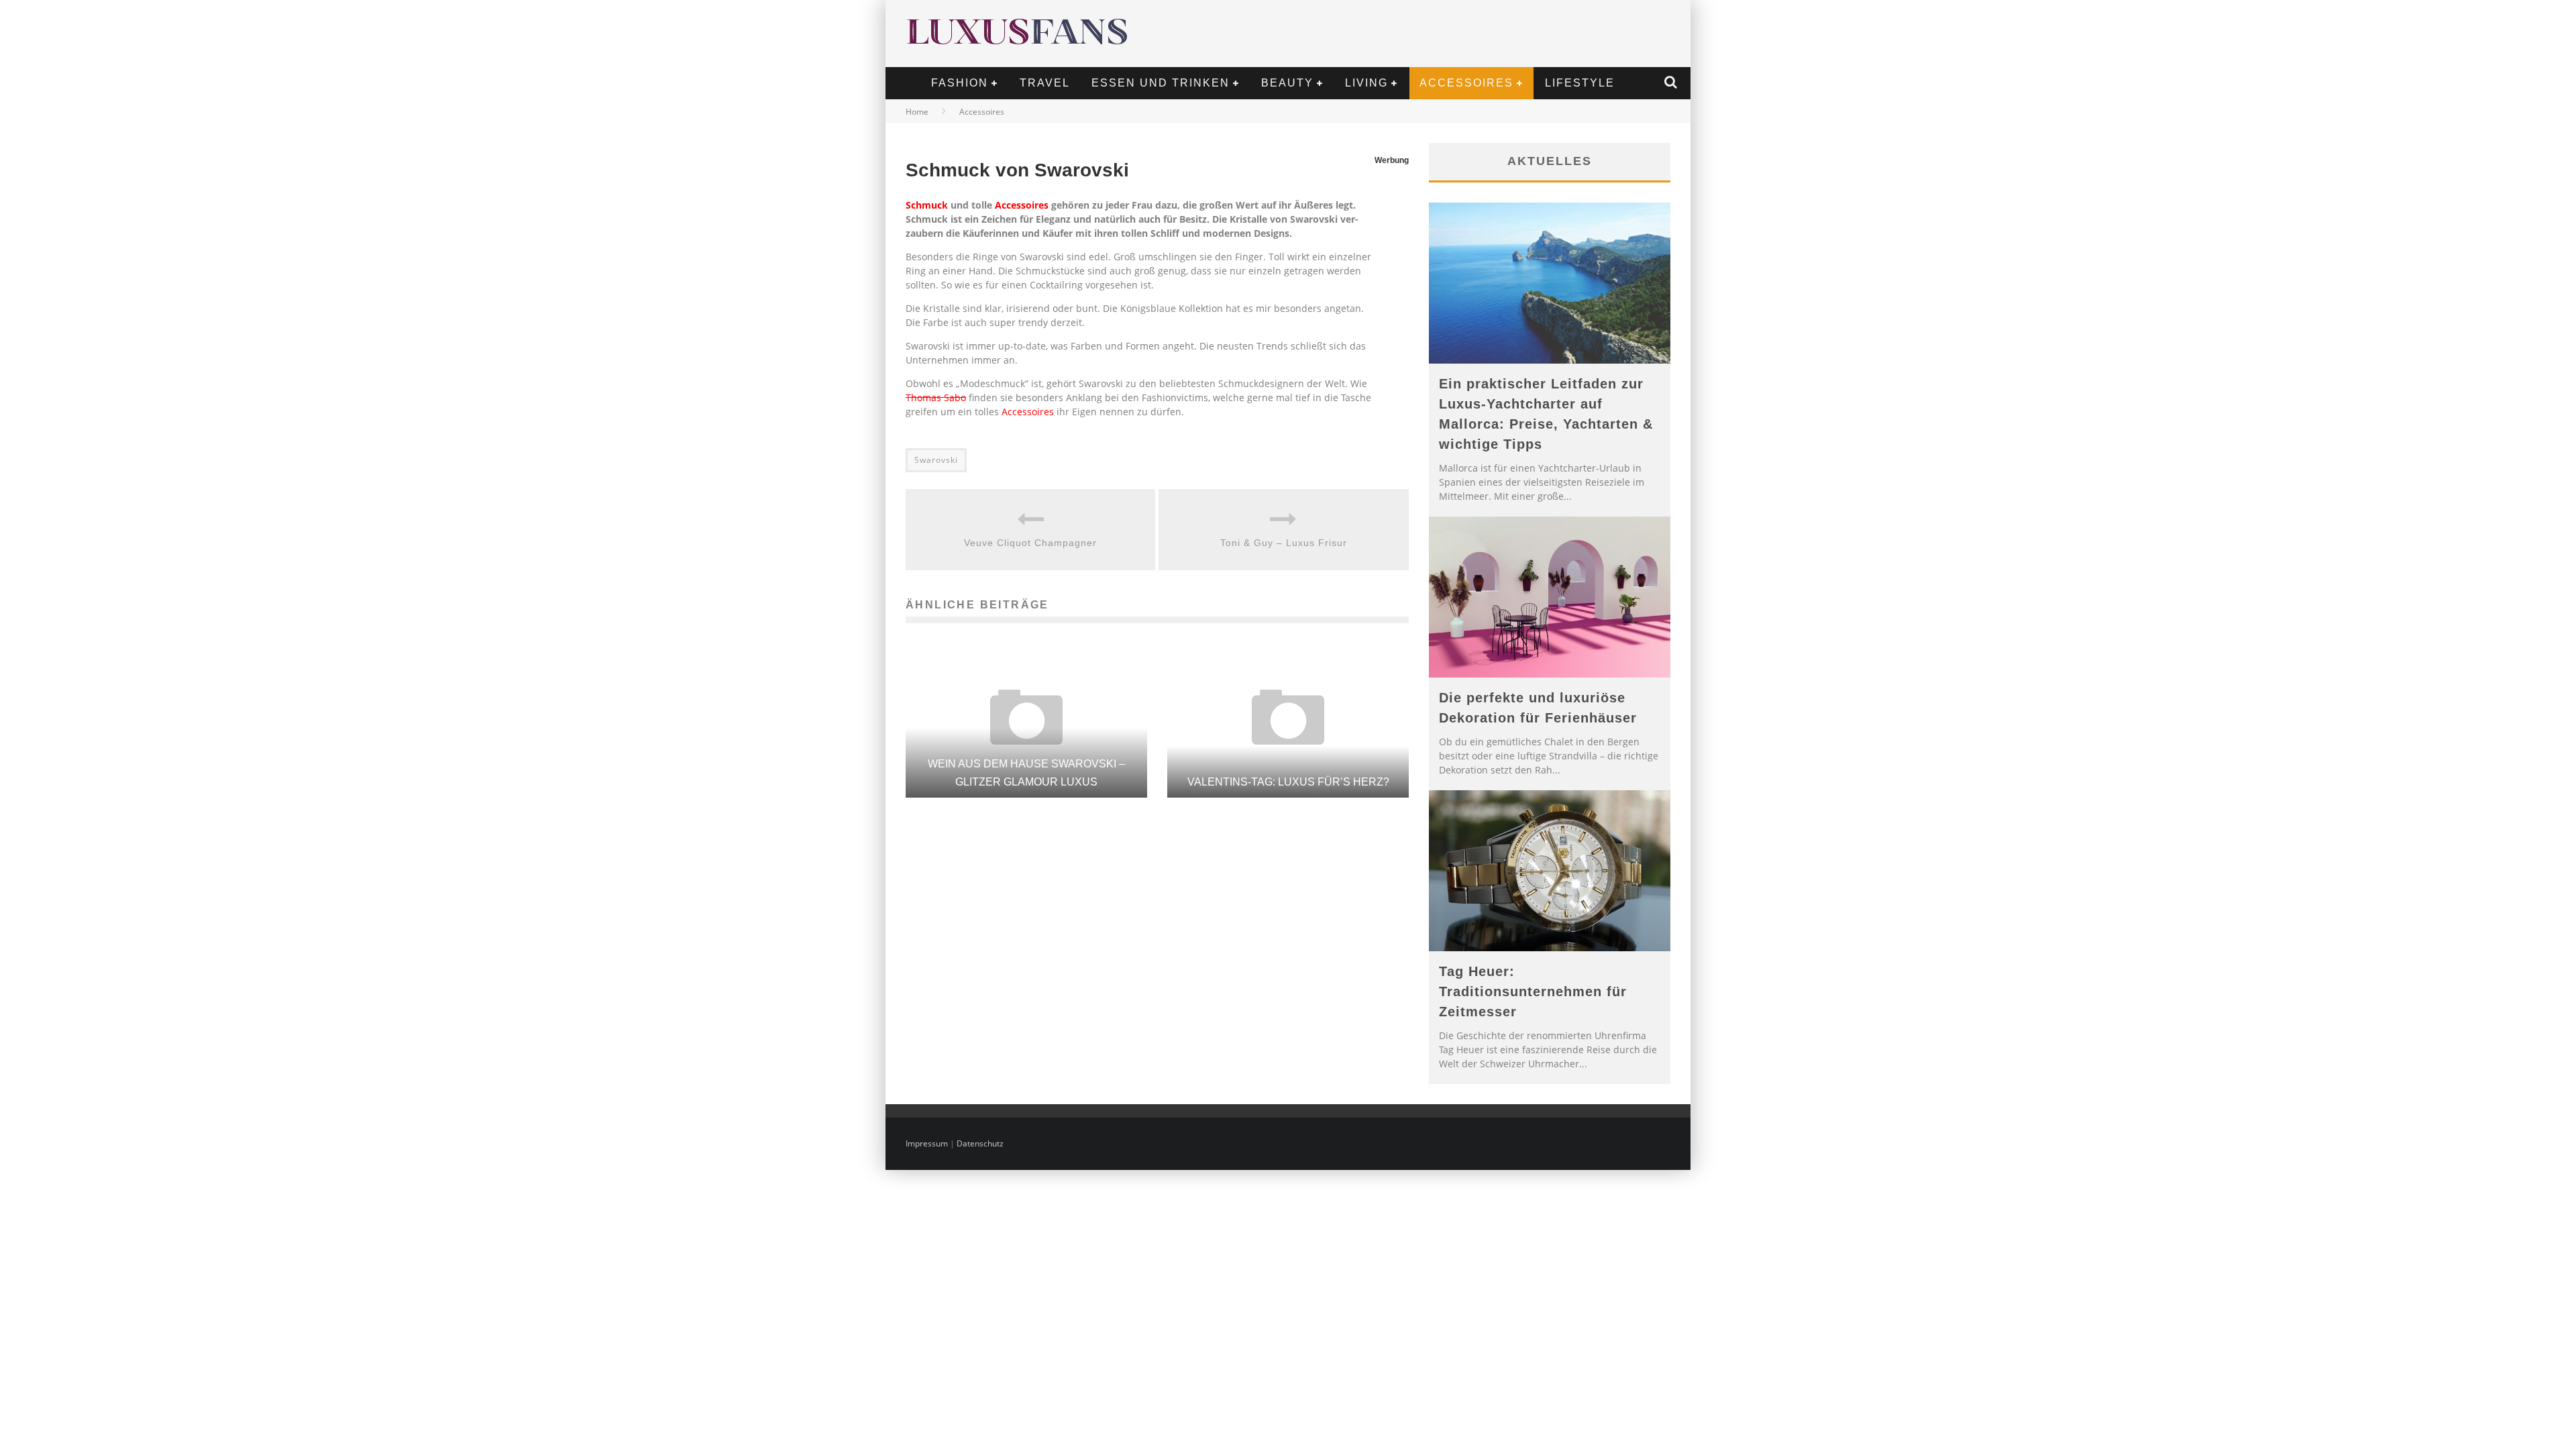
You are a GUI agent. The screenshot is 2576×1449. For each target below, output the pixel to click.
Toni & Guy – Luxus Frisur (1284, 543)
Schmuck (927, 205)
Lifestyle (1580, 83)
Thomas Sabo (936, 397)
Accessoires (1466, 83)
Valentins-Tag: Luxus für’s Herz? (1288, 782)
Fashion (960, 83)
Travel (1045, 83)
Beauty (1287, 83)
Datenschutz (980, 1143)
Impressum (927, 1143)
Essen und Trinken (1161, 83)
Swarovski (936, 460)
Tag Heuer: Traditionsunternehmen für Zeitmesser (1533, 991)
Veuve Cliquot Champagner (1030, 543)
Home (917, 112)
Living (1366, 83)
